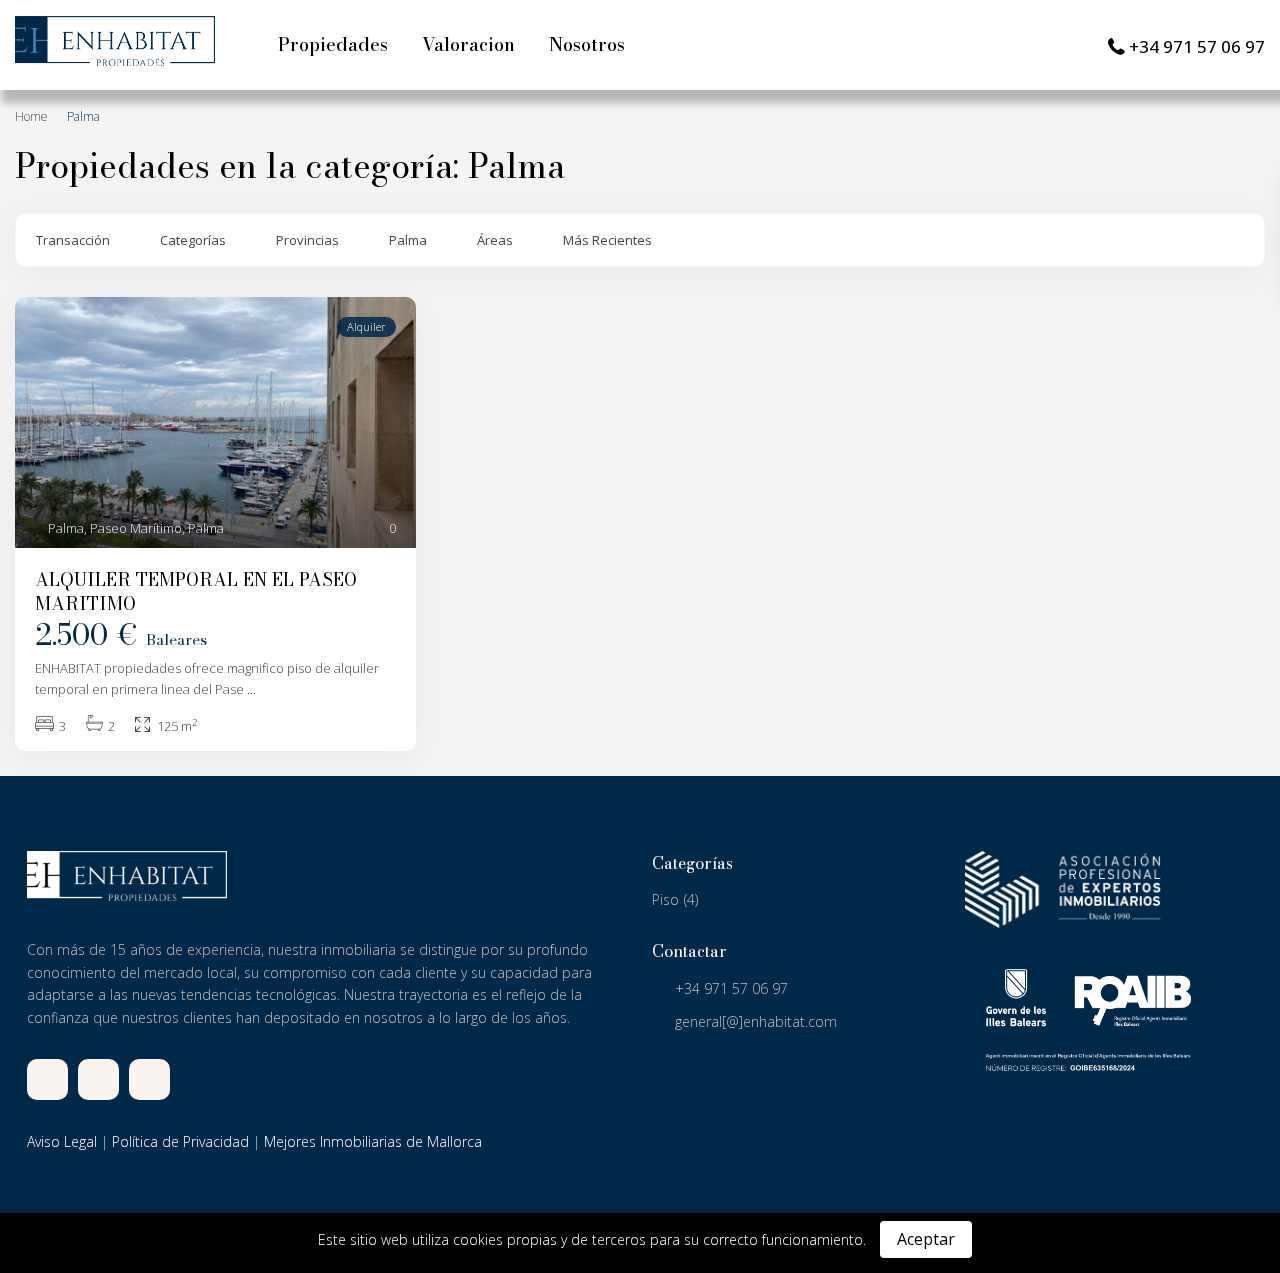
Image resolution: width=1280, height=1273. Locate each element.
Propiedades (333, 44)
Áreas (495, 240)
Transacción (73, 240)
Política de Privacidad (180, 1141)
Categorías (193, 240)
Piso (665, 899)
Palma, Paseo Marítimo (115, 528)
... (251, 689)
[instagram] (149, 1079)
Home (31, 116)
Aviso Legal (62, 1141)
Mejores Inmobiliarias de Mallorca (373, 1141)
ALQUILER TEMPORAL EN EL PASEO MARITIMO (196, 591)
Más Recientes (607, 240)
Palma (408, 240)
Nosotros (587, 44)
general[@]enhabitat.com (756, 1021)
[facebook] (47, 1079)
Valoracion (468, 44)
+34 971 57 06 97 (1197, 46)
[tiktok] (98, 1079)
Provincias (307, 240)
